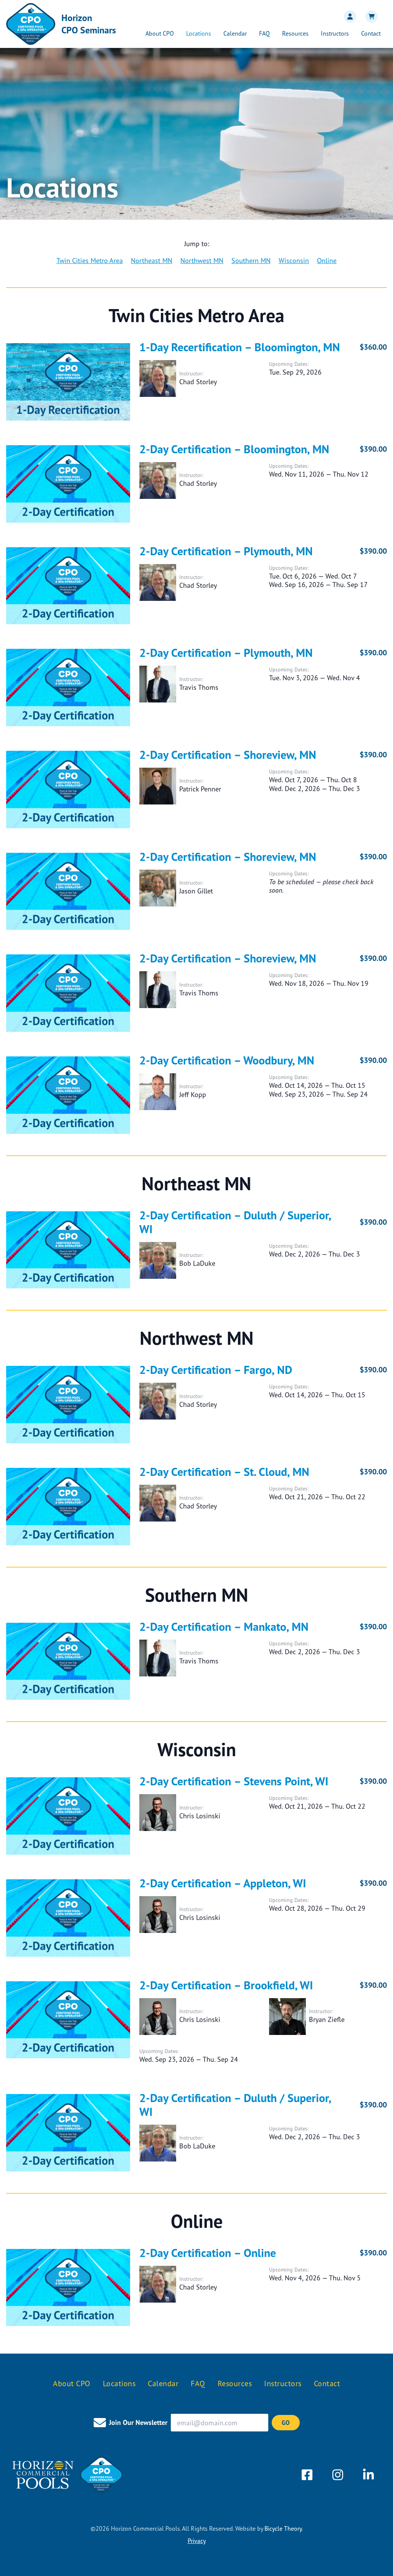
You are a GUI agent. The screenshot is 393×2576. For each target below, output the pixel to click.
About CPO (160, 33)
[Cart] (370, 16)
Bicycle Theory (283, 2528)
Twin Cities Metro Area (90, 260)
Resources (295, 33)
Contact (371, 33)
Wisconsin (294, 260)
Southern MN (251, 260)
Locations (199, 33)
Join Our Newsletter (138, 2422)
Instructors (335, 33)
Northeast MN (152, 260)
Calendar (235, 33)
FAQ (264, 33)
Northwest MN (202, 260)
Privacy (197, 2541)
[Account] (348, 16)
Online (327, 260)
